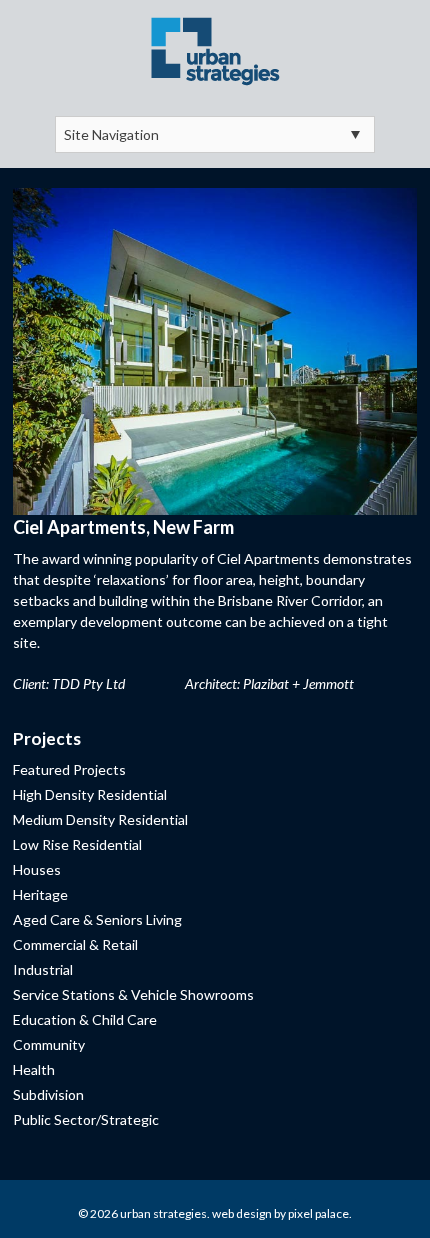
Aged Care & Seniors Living (97, 919)
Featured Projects (69, 769)
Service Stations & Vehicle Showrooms (133, 994)
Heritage (40, 894)
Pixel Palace (318, 1213)
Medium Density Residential (100, 819)
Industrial (43, 969)
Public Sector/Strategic (86, 1119)
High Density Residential (90, 794)
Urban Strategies (163, 1213)
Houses (37, 869)
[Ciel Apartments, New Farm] (215, 348)
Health (34, 1069)
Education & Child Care (85, 1019)
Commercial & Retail (75, 944)
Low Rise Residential (77, 844)
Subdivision (48, 1094)
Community (49, 1044)
